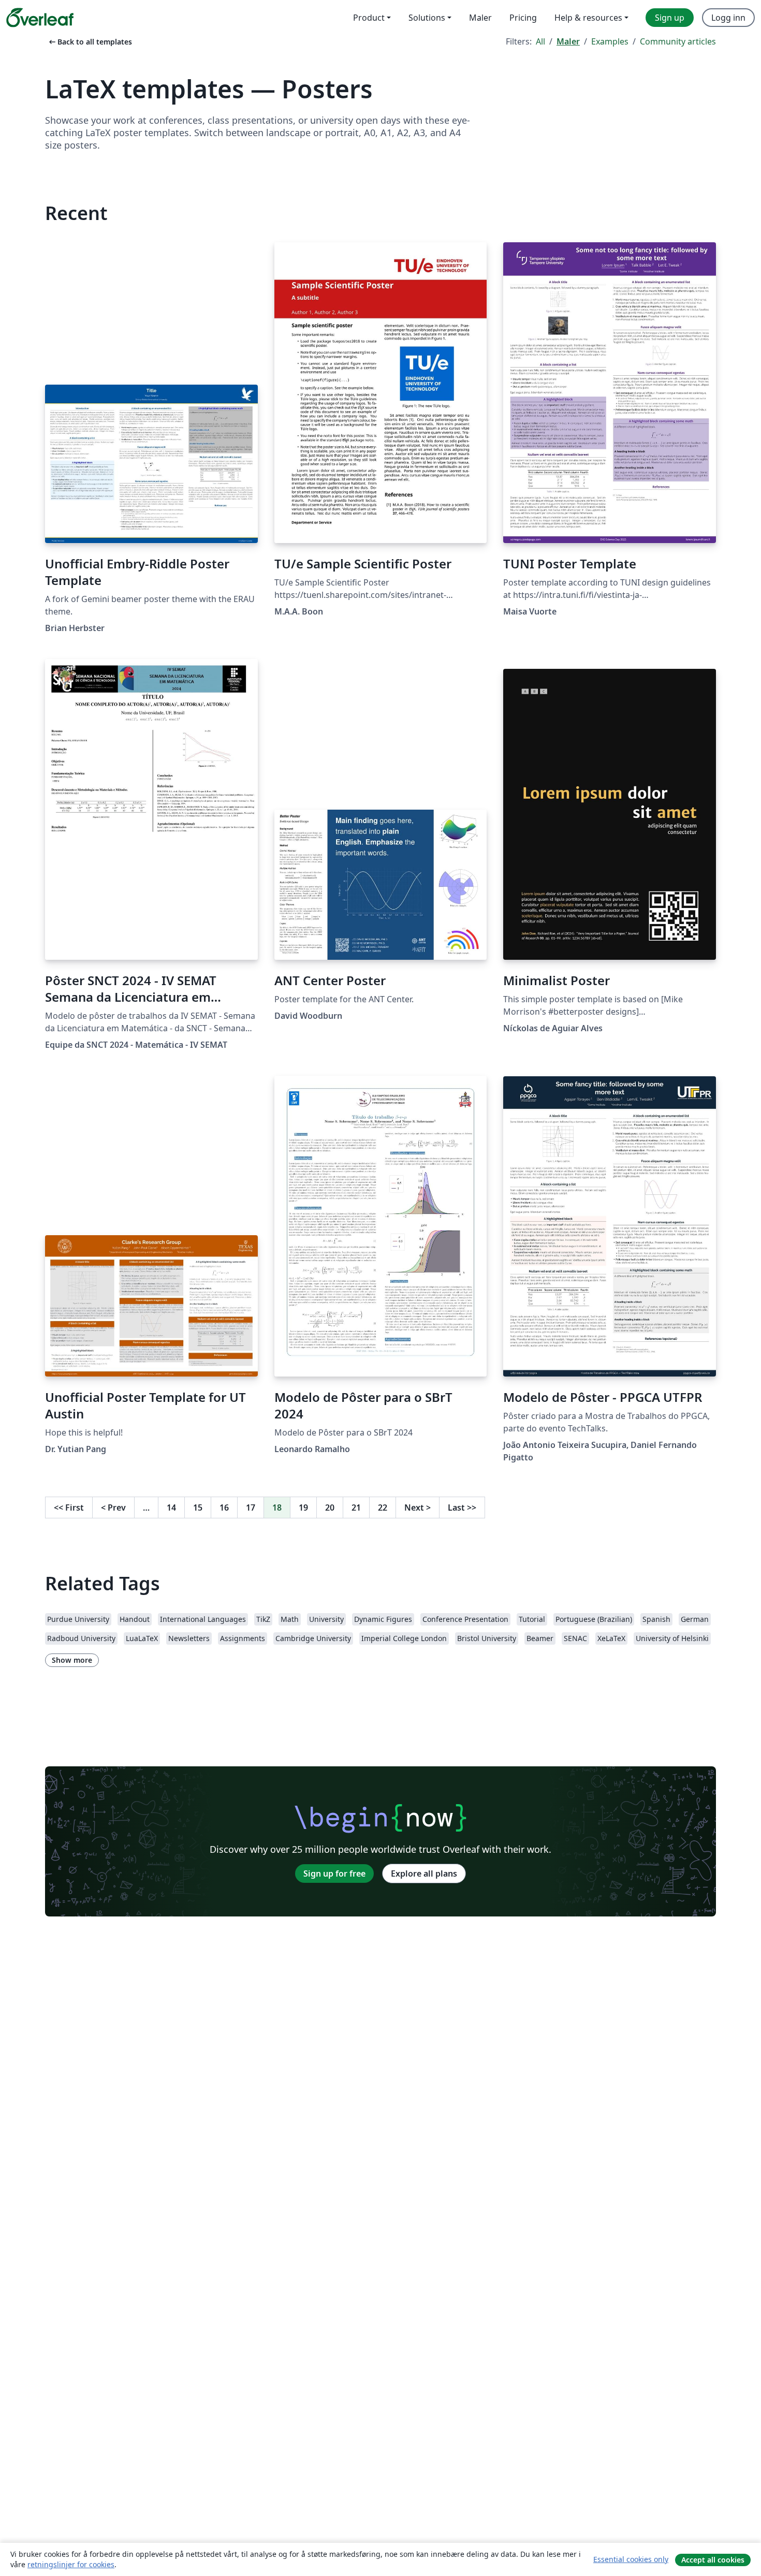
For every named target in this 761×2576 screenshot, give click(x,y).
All (540, 41)
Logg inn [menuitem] (728, 18)
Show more (72, 1660)
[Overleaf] (40, 18)
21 (356, 1507)
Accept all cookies (713, 2560)
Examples (610, 41)
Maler (568, 41)
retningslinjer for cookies (71, 2564)
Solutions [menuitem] (427, 18)
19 (303, 1507)
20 (330, 1507)
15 (198, 1507)
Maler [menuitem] (480, 18)
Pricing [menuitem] (523, 18)
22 (383, 1507)
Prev (113, 1507)
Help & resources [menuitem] (588, 18)
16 (224, 1507)
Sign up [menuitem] (670, 18)
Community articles (678, 41)
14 (171, 1507)
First (69, 1507)
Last (462, 1507)
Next (418, 1507)
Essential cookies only (631, 2559)
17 (251, 1507)
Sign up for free (334, 1874)
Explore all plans (424, 1874)
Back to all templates (90, 42)
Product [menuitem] (369, 18)
